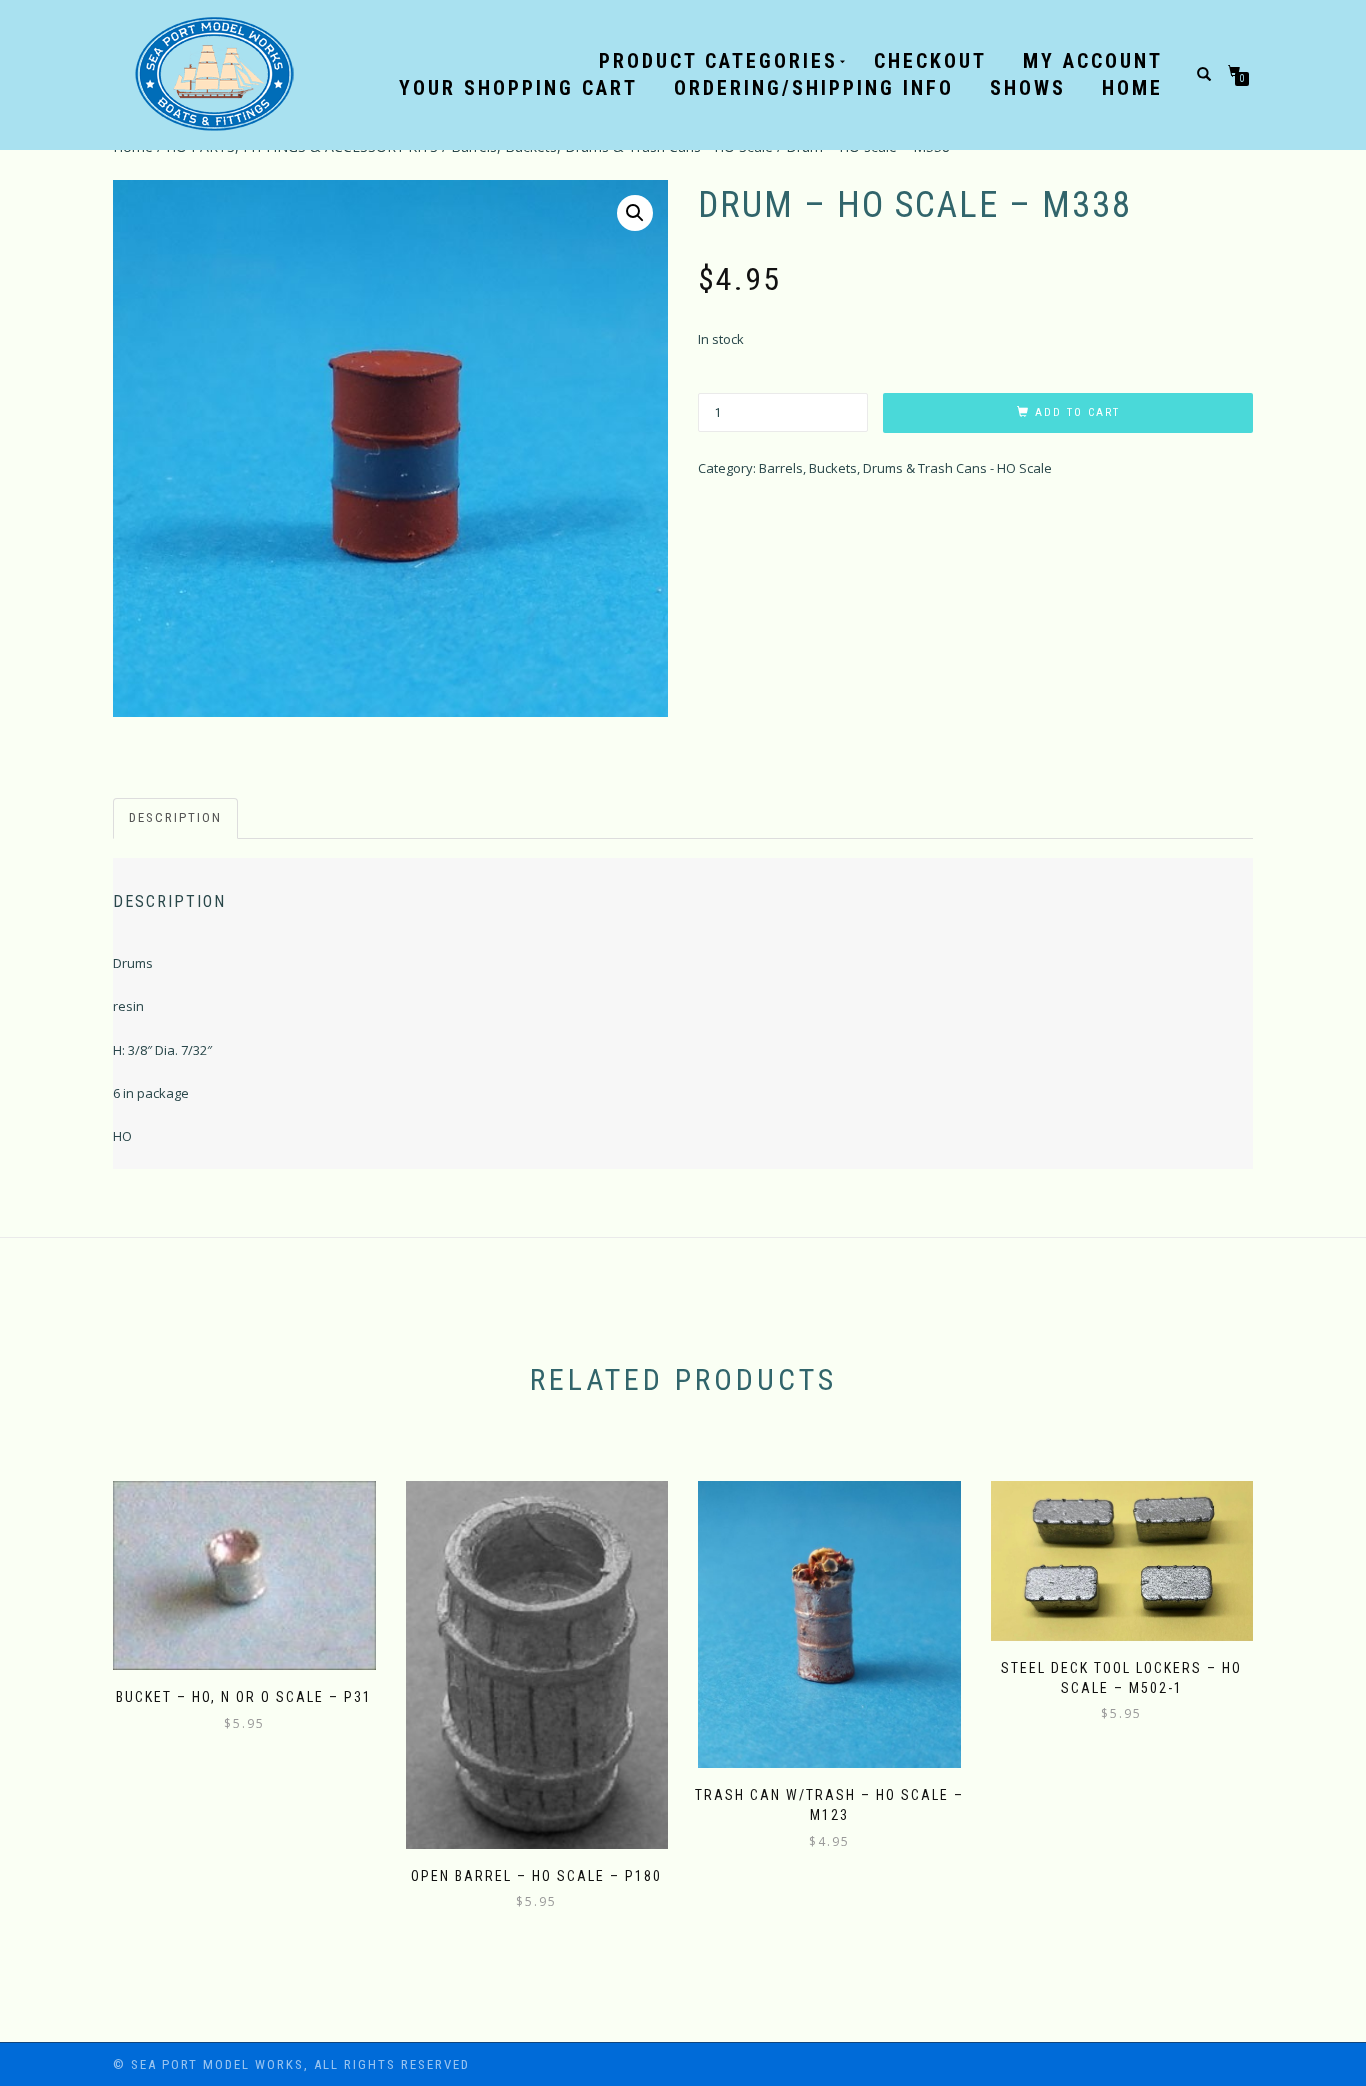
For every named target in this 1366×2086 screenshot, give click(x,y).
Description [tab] (175, 817)
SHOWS (1028, 88)
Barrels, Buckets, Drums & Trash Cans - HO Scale (905, 468)
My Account (1093, 61)
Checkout (930, 61)
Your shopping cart (518, 88)
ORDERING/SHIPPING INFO (814, 88)
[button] (635, 213)
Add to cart (1077, 412)
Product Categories (718, 61)
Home (1132, 88)
